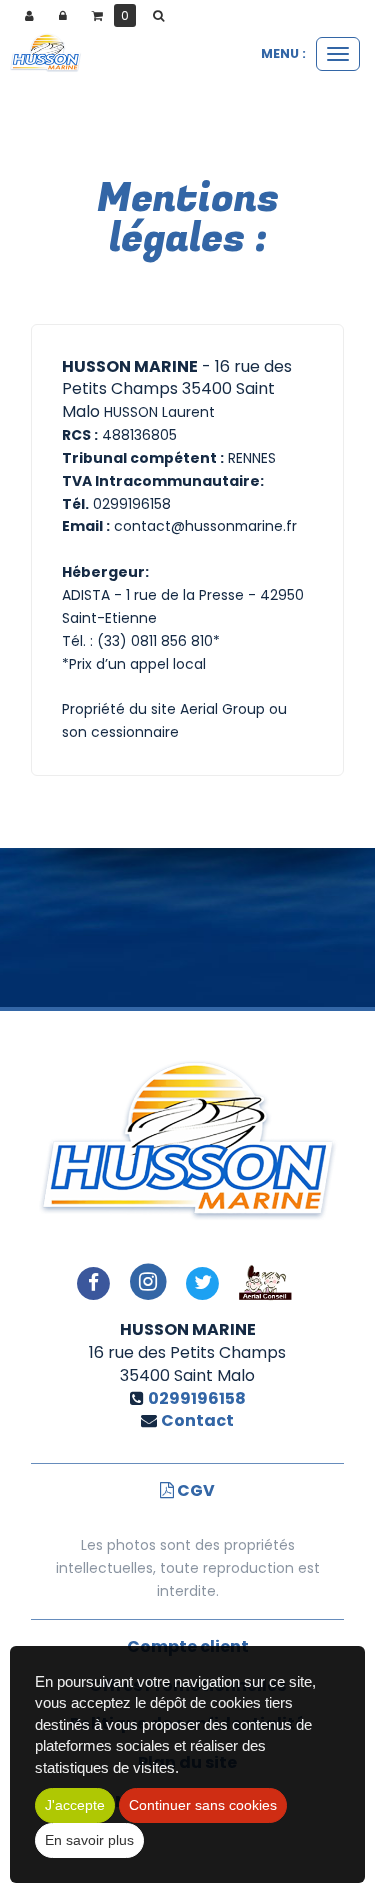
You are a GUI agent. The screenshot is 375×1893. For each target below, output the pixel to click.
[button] (162, 16)
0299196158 (197, 1398)
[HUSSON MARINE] (45, 54)
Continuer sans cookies (203, 1805)
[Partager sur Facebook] (93, 1281)
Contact (197, 1420)
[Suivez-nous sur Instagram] (148, 1281)
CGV (194, 1490)
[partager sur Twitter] (202, 1281)
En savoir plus (89, 1840)
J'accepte (75, 1805)
